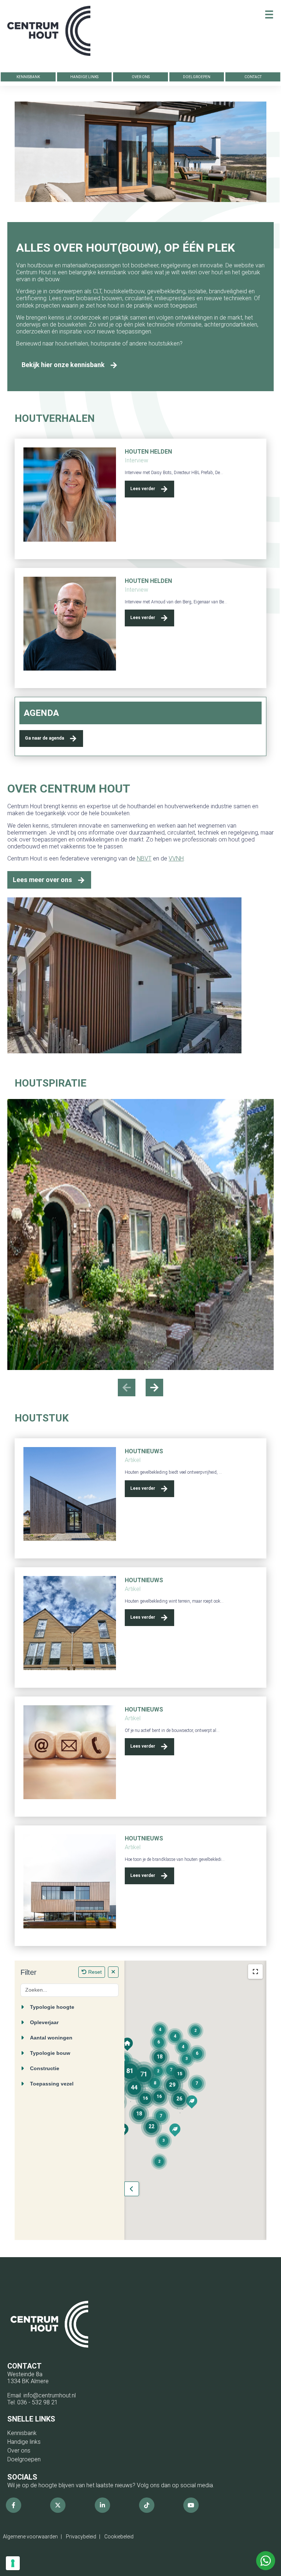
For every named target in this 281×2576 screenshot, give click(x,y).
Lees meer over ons (42, 880)
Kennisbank (28, 77)
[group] (140, 1234)
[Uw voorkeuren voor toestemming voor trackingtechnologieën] (13, 2563)
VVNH (176, 858)
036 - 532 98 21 (38, 2402)
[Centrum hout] (49, 35)
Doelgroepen (197, 77)
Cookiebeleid (119, 2537)
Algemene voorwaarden (30, 2537)
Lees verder (143, 489)
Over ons (141, 77)
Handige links (84, 77)
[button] (154, 1388)
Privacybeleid (81, 2537)
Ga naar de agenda (44, 738)
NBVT (144, 858)
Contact (253, 77)
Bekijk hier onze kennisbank (63, 365)
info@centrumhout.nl (50, 2395)
